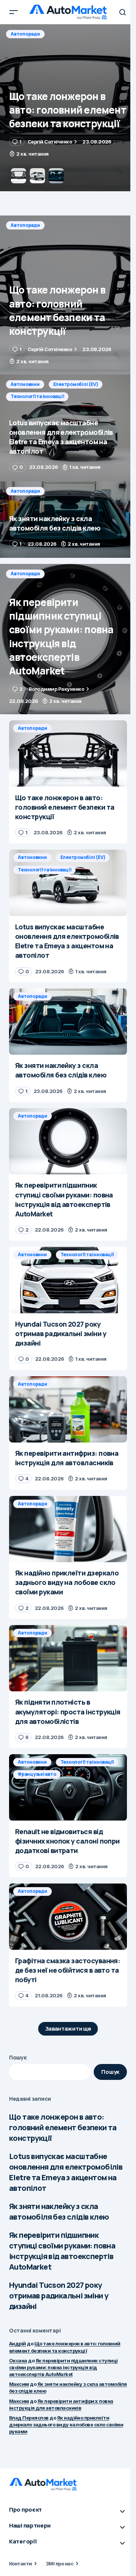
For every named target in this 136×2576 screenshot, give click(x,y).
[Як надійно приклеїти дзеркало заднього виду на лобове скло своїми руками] (68, 1529)
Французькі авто (37, 1774)
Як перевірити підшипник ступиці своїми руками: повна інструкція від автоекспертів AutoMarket (62, 2251)
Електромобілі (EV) (76, 34)
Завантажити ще (68, 2029)
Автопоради (25, 225)
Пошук (18, 2057)
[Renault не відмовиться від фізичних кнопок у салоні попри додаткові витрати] (68, 1788)
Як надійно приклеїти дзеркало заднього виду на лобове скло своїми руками (66, 2425)
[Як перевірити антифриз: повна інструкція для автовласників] (68, 1410)
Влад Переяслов (29, 2418)
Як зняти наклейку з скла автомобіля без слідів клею (59, 2211)
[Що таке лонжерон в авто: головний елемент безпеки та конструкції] (68, 295)
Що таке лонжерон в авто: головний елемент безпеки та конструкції (63, 2127)
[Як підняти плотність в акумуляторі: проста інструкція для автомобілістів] (68, 1658)
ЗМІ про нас (59, 2564)
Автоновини (25, 34)
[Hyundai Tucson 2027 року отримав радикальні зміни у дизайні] (68, 1280)
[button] (14, 12)
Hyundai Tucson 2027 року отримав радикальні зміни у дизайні (59, 2296)
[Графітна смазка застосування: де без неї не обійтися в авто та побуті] (68, 1917)
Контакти (21, 2564)
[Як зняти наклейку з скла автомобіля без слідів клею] (68, 520)
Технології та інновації (37, 46)
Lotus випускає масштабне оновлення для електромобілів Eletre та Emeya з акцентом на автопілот (66, 2172)
